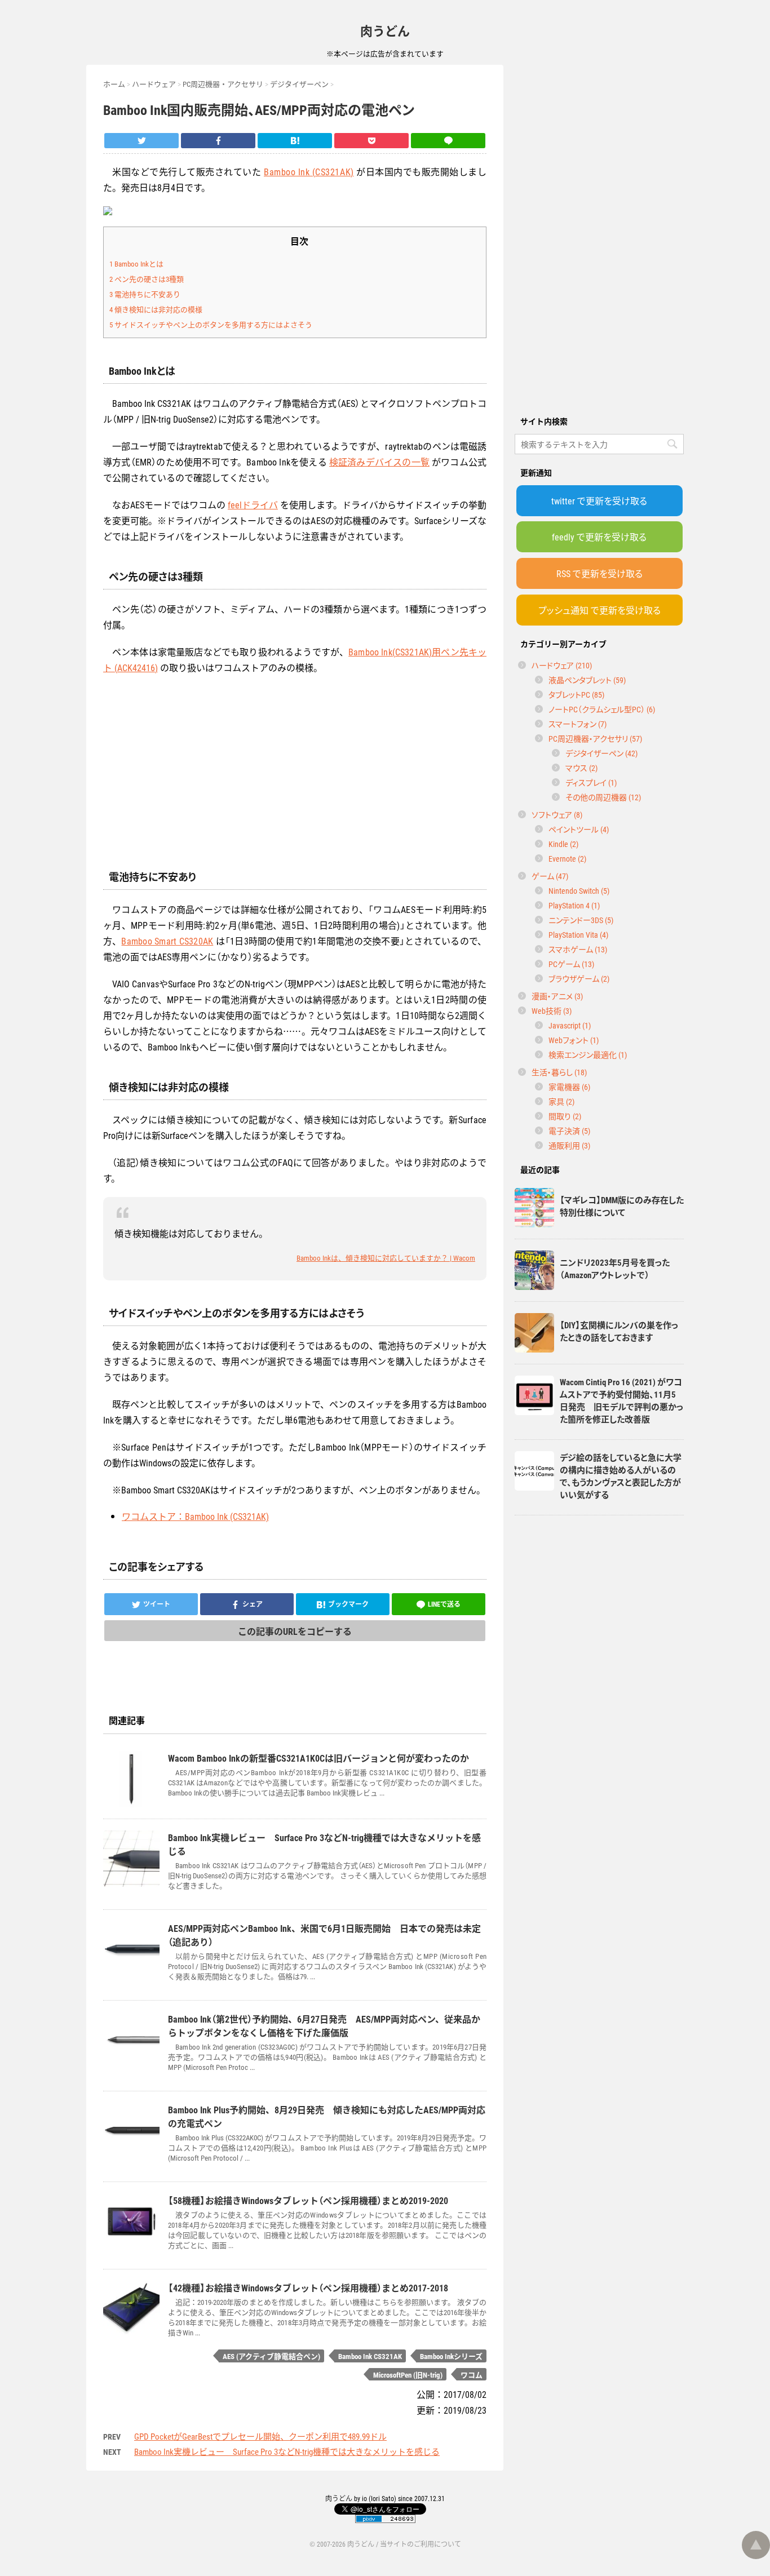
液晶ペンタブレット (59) (587, 680)
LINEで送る (444, 1604)
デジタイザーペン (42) (601, 753)
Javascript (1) (570, 1025)
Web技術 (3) (552, 1010)
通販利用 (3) (569, 1145)
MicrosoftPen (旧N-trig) (408, 2375)
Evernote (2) (567, 858)
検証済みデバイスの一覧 (379, 462)
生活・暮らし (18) (559, 1072)
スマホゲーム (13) (578, 949)
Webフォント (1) (574, 1040)
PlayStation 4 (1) (574, 905)
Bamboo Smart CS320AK (167, 941)
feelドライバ (253, 504)
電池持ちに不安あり (145, 294)
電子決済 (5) (569, 1130)
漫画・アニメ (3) (557, 996)
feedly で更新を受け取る (599, 537)
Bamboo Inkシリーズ (451, 2356)
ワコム (472, 2375)
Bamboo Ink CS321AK (370, 2356)
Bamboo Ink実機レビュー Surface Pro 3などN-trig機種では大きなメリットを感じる (287, 2451)
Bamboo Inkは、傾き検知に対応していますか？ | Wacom (386, 1258)
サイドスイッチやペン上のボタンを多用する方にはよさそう (211, 324)
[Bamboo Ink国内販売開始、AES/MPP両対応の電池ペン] (295, 141)
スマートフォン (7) (577, 724)
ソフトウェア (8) (557, 814)
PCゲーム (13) (571, 964)
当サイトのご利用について (421, 2544)
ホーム (114, 84)
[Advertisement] (599, 234)
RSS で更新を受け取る (599, 573)
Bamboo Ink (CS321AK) (309, 171)
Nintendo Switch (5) (579, 890)
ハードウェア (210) (562, 665)
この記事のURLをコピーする (295, 1631)
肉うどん (385, 30)
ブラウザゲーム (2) (579, 978)
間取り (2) (565, 1116)
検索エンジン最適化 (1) (588, 1054)
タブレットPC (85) (576, 694)
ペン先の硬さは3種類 (147, 279)
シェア (253, 1604)
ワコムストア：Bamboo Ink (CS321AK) (195, 1516)
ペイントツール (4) (579, 829)
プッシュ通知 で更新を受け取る (599, 610)
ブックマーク (348, 1604)
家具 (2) (561, 1101)
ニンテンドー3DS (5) (581, 920)
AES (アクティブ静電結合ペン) (271, 2356)
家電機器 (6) (569, 1087)
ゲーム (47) (550, 876)
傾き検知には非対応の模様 (156, 309)
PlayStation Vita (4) (578, 934)
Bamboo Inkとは (136, 263)
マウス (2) (581, 768)
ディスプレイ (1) (591, 782)
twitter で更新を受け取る (599, 500)
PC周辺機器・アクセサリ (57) (595, 738)
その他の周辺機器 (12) (603, 797)
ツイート (157, 1604)
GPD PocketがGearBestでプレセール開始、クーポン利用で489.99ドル (260, 2436)
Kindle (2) (563, 844)
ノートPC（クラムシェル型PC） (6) (602, 709)
